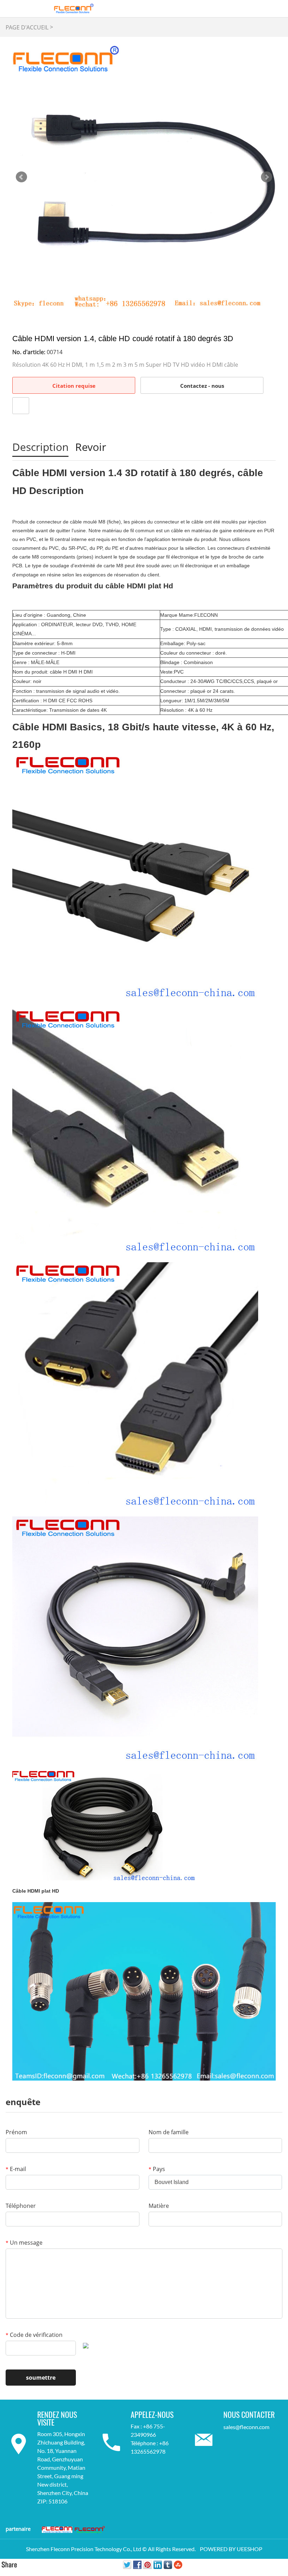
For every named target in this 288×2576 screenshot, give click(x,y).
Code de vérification (34, 2335)
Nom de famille (169, 2132)
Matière (159, 2206)
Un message (24, 2243)
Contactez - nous (202, 386)
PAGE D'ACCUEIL (27, 27)
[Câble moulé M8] (144, 1991)
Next (267, 177)
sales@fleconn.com (246, 2427)
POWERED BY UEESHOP (231, 2549)
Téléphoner (21, 2206)
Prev (21, 177)
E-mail (16, 2169)
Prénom (16, 2132)
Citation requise (74, 386)
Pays (157, 2169)
